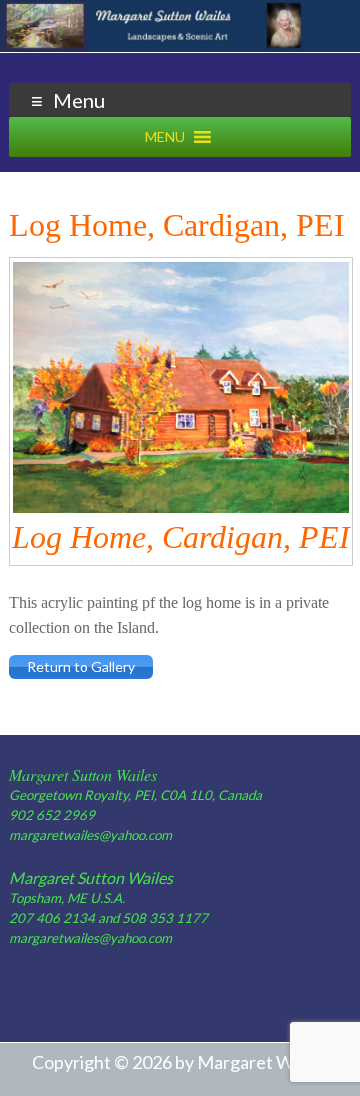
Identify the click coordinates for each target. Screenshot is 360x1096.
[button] (165, 137)
